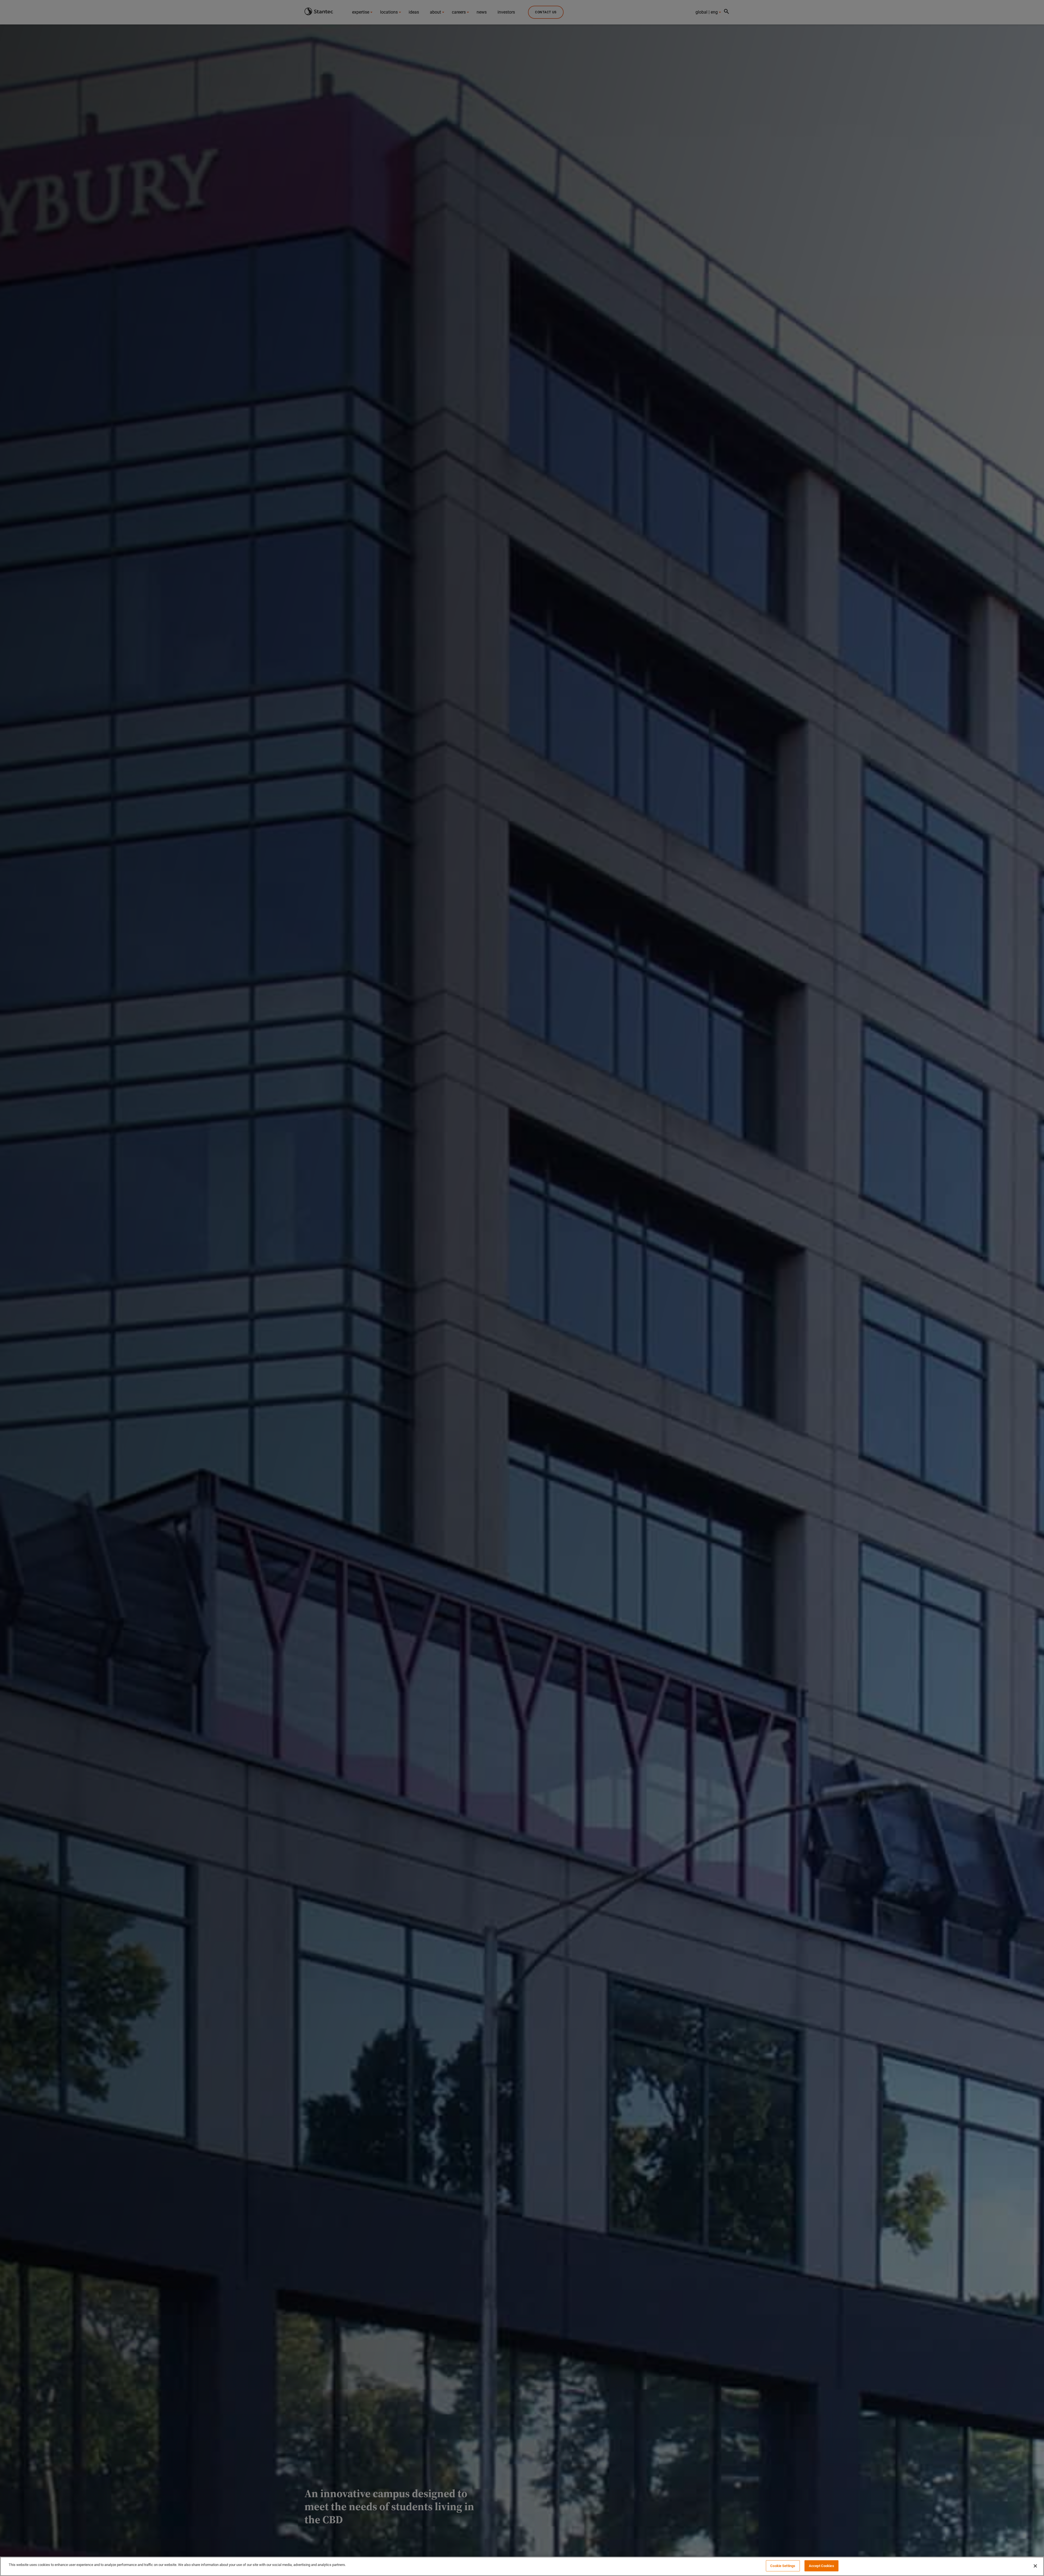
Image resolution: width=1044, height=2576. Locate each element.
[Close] (1035, 2566)
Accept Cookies (821, 2566)
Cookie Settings (783, 2566)
